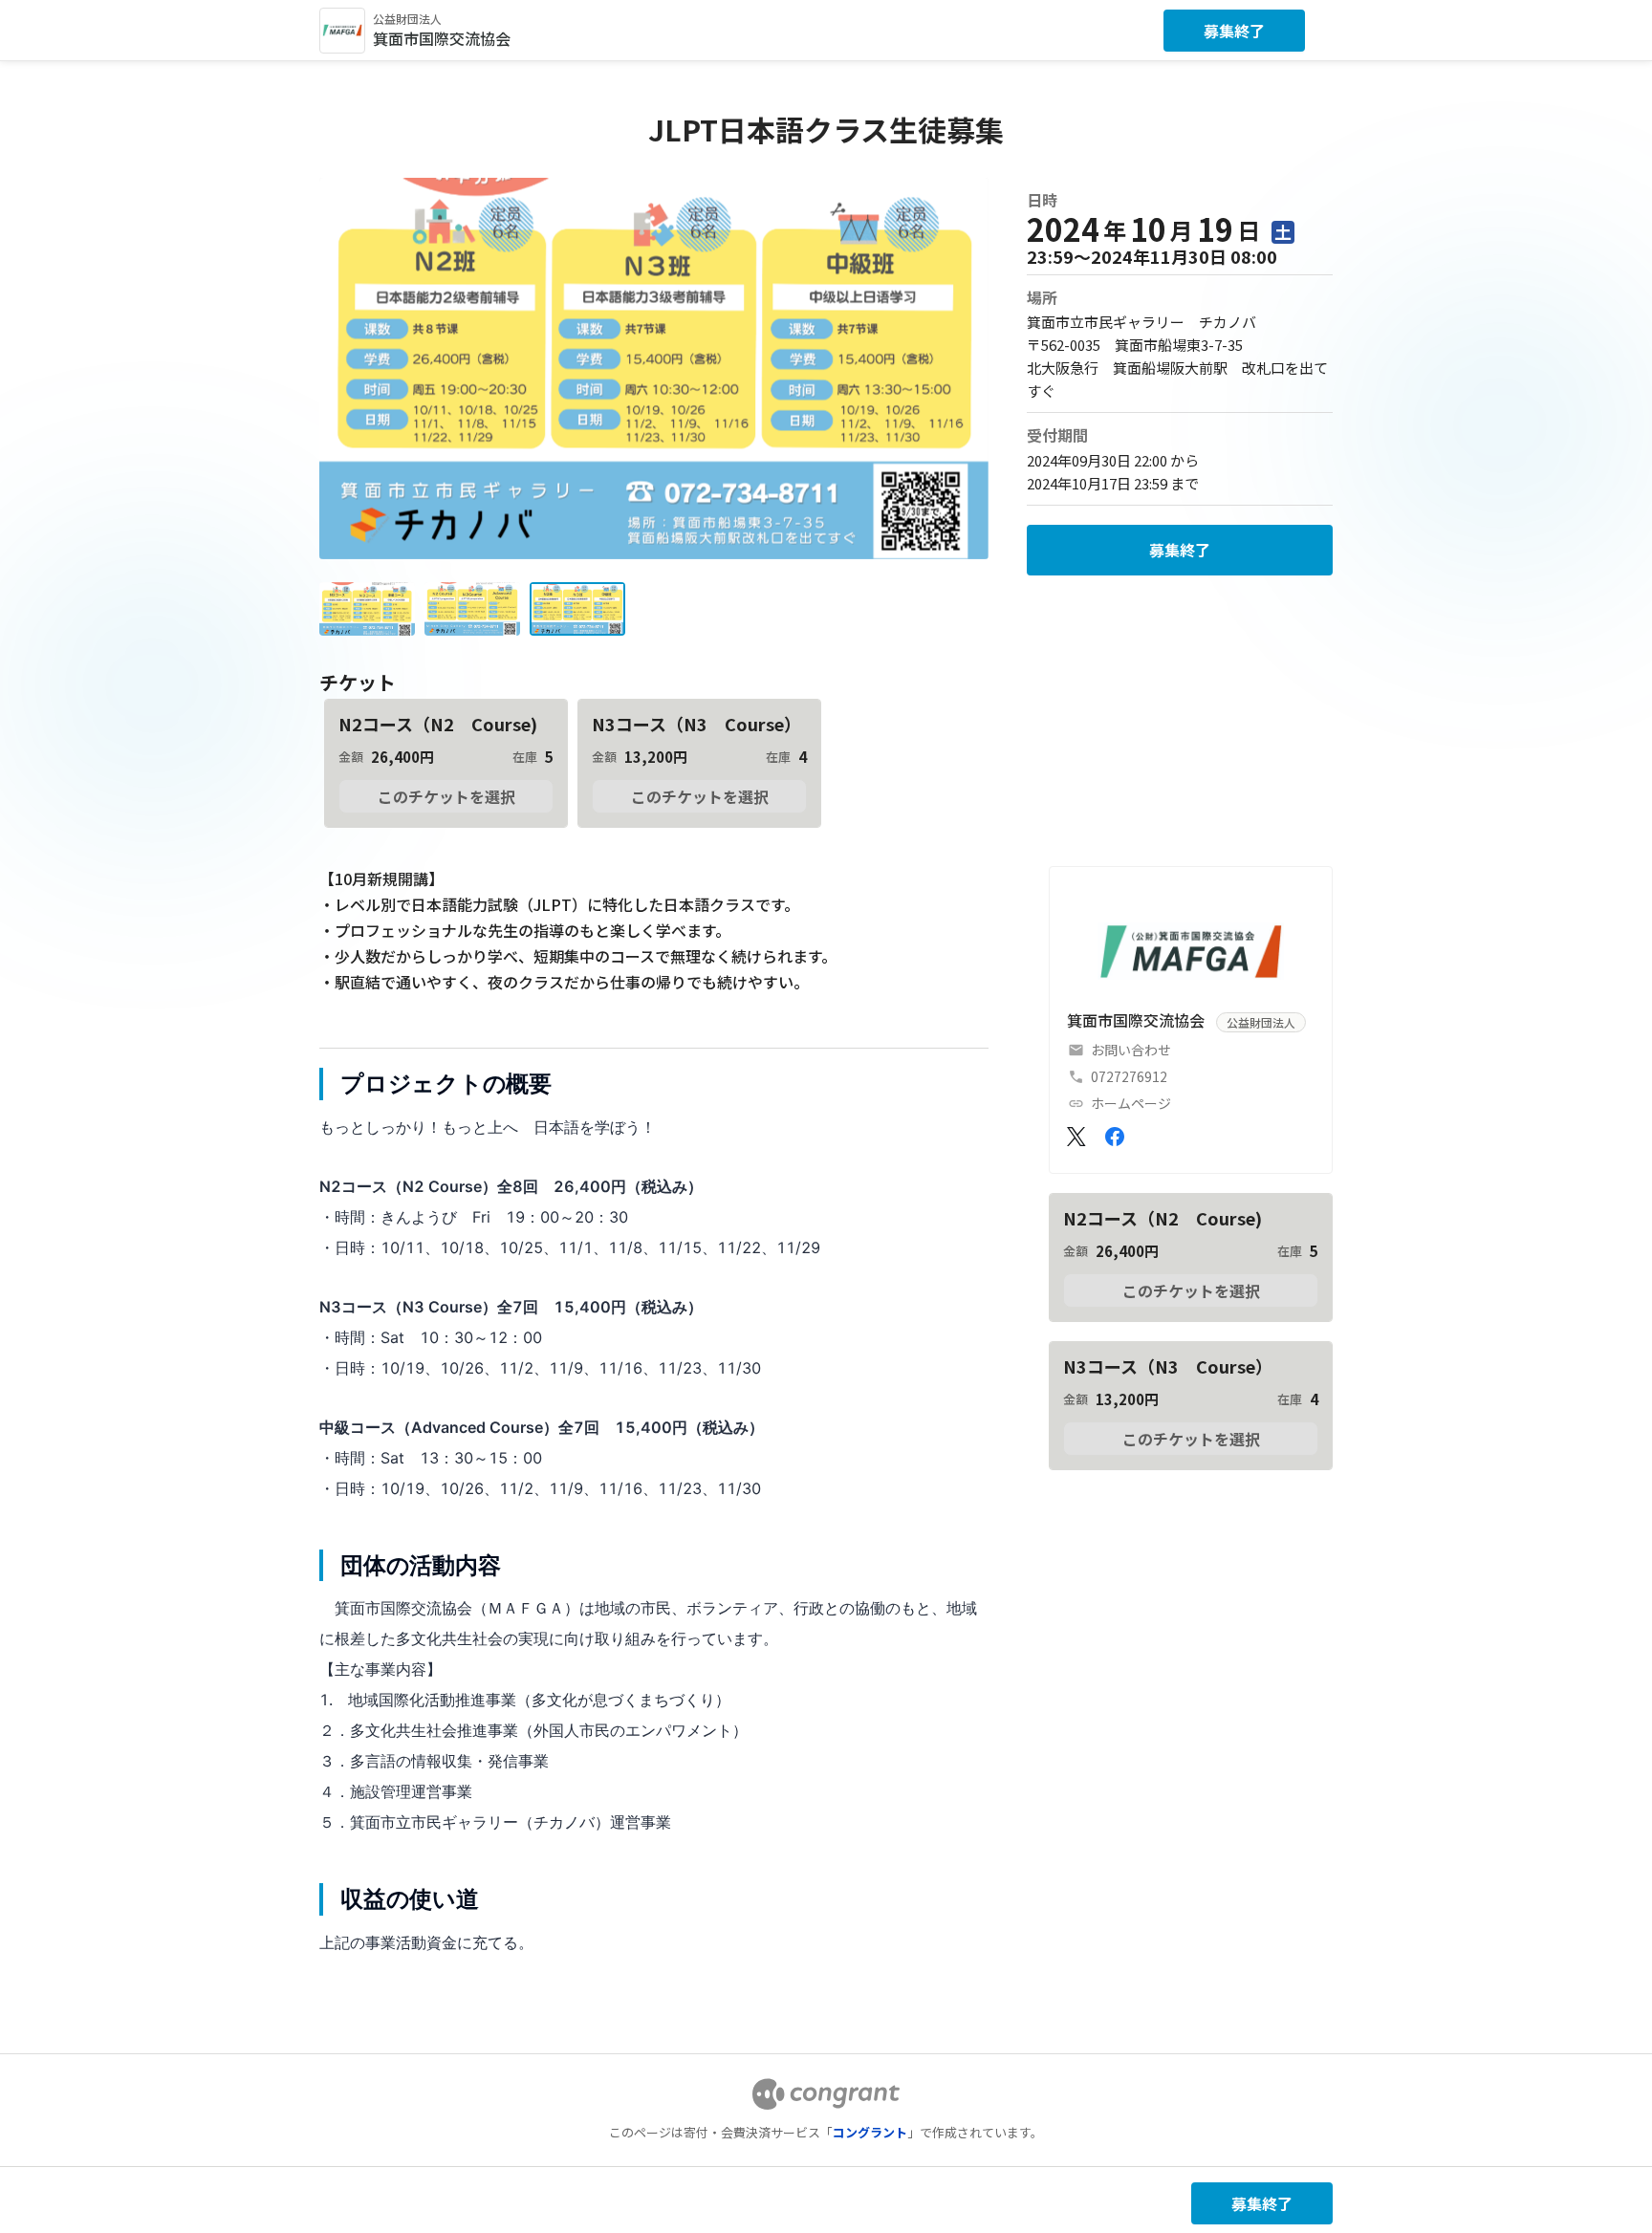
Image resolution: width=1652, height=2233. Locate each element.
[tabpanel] (654, 1513)
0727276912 (1129, 1076)
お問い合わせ (1131, 1050)
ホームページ (1131, 1103)
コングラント (870, 2132)
